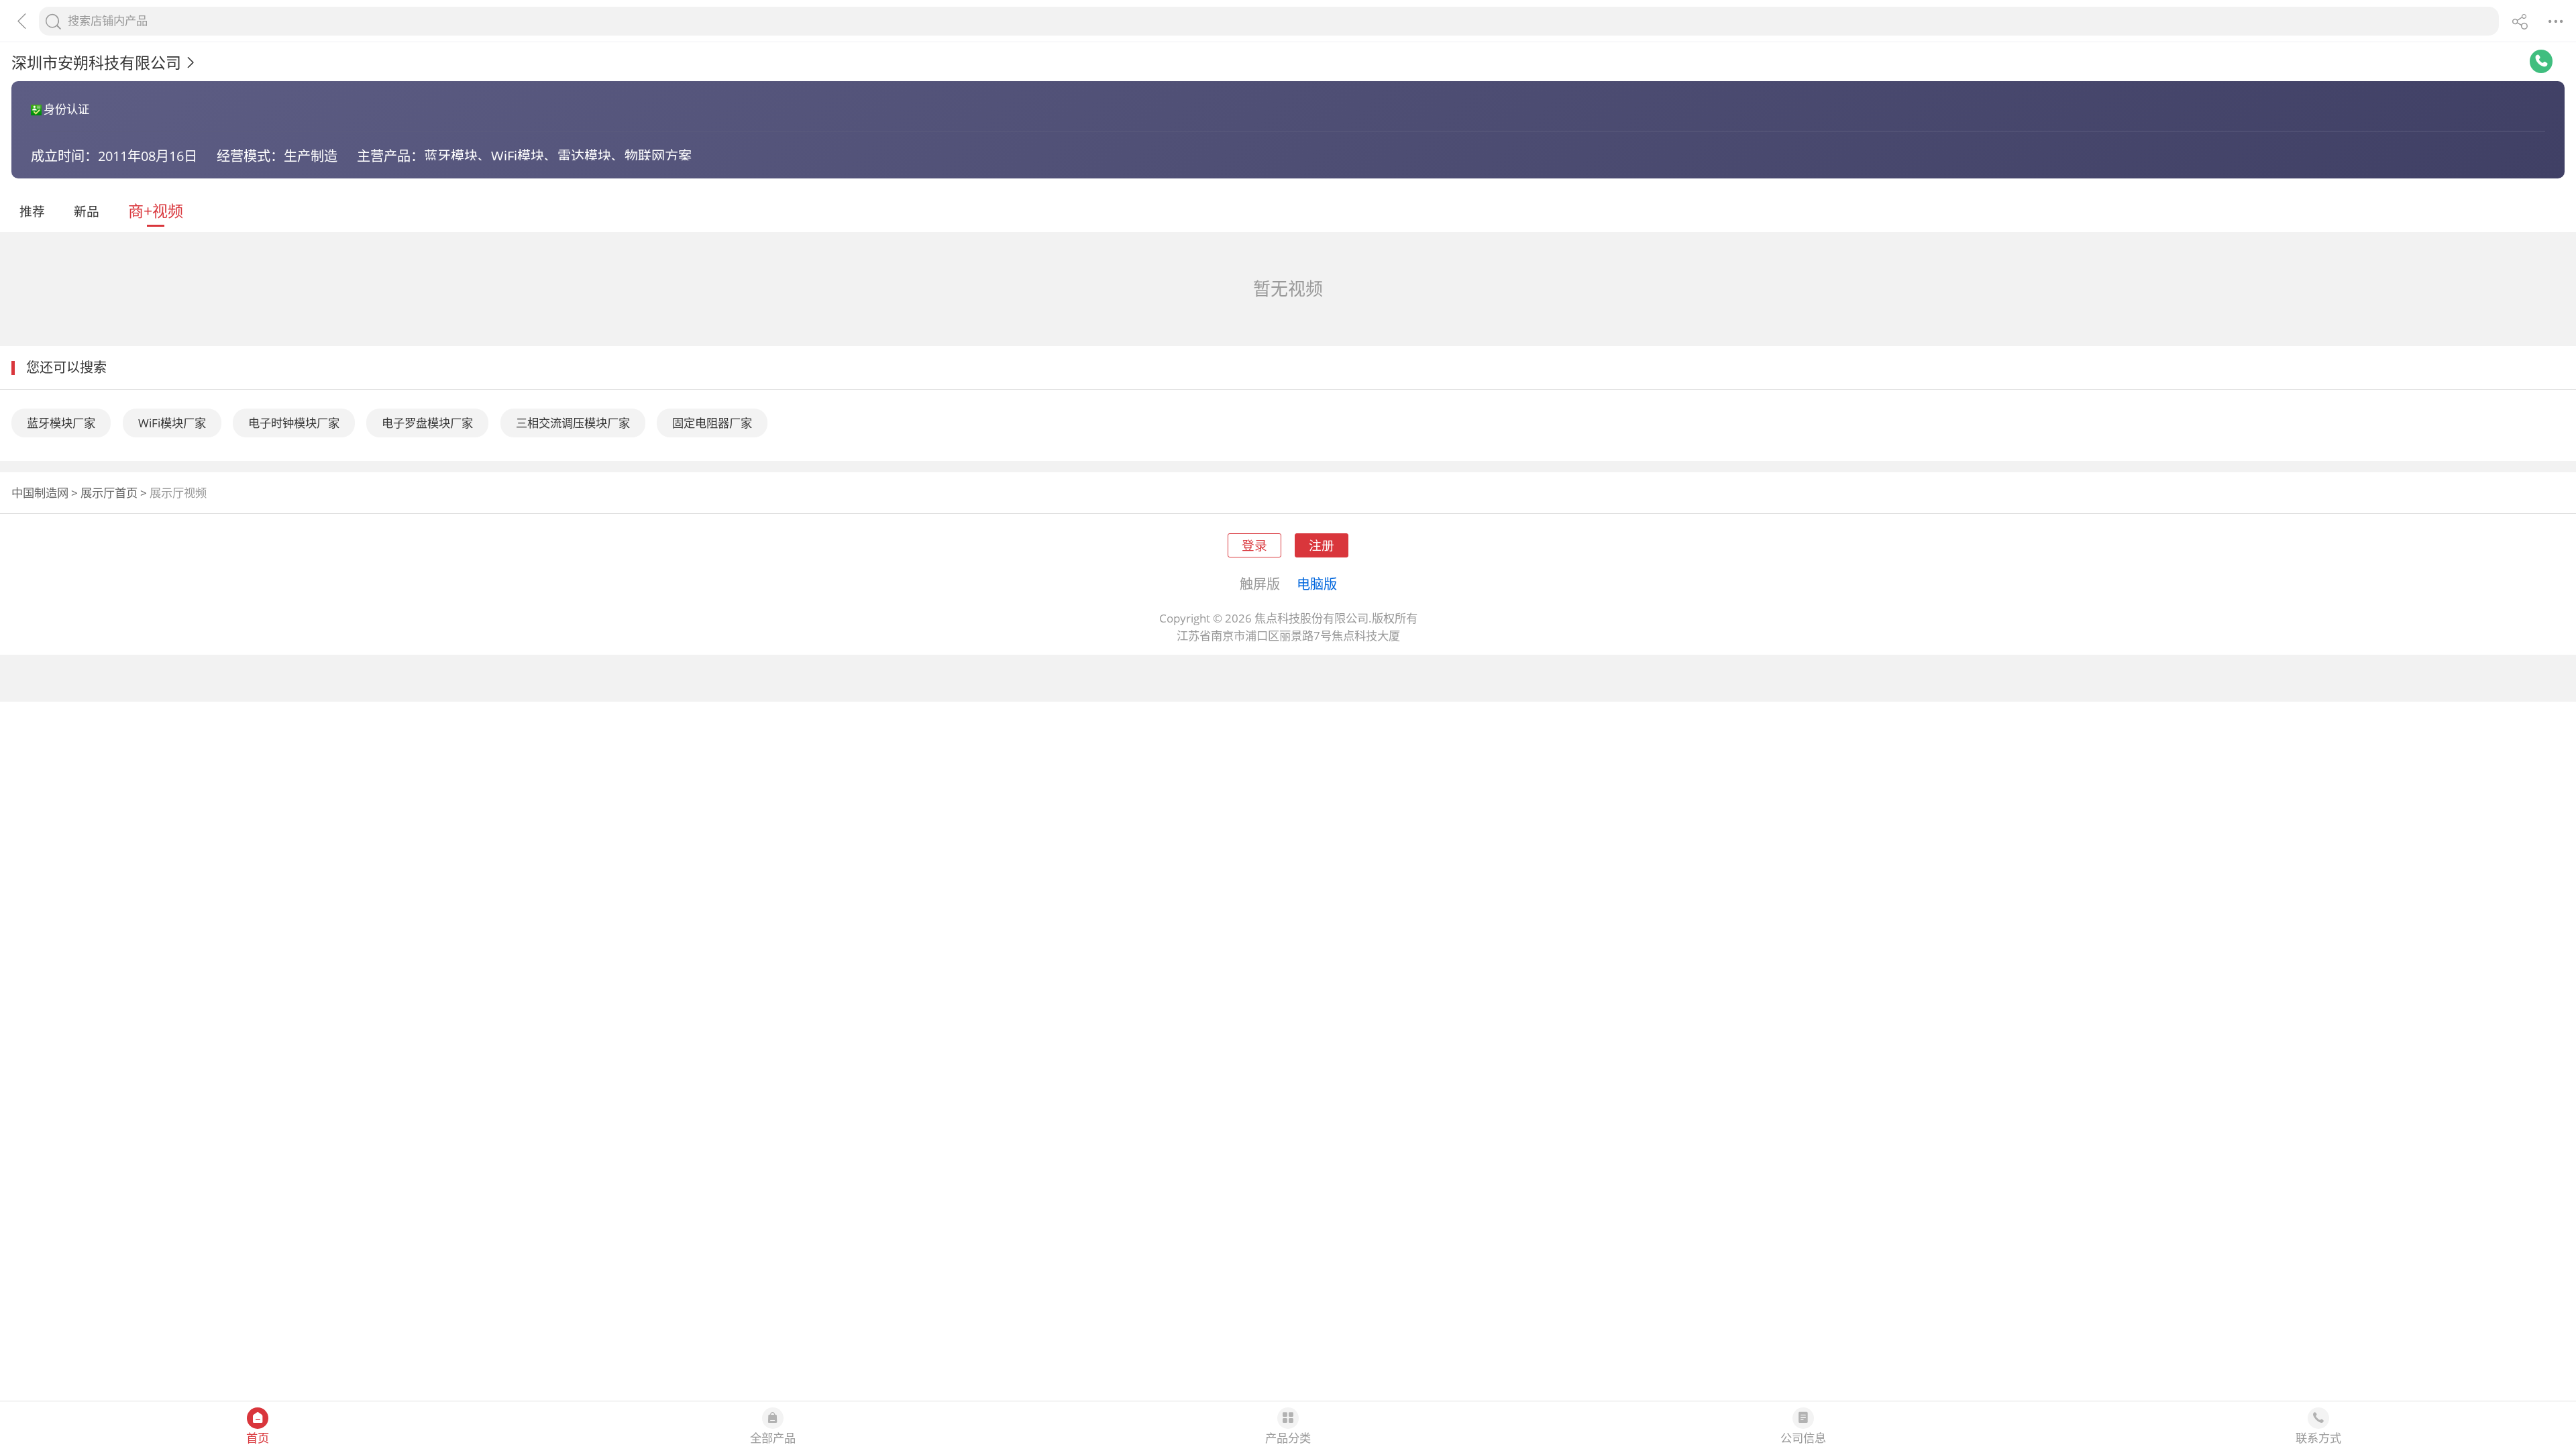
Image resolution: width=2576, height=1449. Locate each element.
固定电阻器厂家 (712, 423)
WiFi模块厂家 (172, 423)
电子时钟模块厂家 (294, 423)
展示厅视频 (178, 493)
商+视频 (156, 211)
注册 (1322, 545)
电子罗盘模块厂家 (427, 423)
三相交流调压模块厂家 (573, 423)
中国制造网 (40, 493)
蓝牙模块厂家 (61, 423)
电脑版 (1317, 584)
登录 (1254, 545)
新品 (87, 211)
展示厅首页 (109, 493)
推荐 (32, 211)
